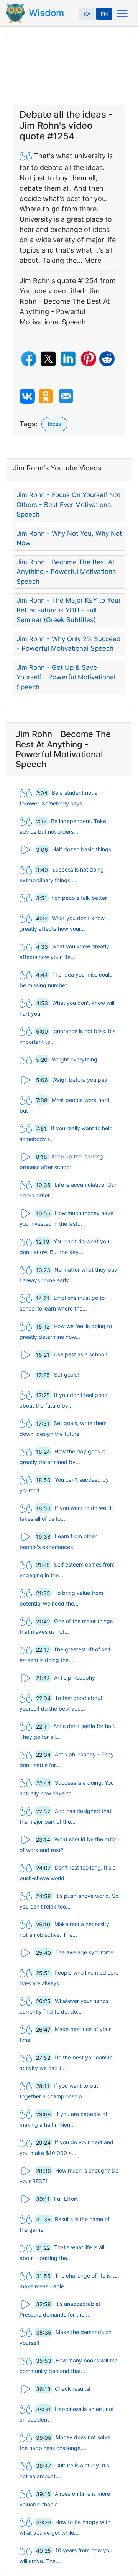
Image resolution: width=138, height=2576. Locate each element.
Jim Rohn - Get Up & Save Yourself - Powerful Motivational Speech (66, 677)
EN (104, 14)
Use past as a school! (80, 1354)
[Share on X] (48, 359)
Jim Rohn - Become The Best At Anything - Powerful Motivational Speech (67, 572)
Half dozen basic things (82, 849)
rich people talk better (79, 898)
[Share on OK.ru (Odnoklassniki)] (46, 396)
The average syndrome (84, 1952)
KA (87, 14)
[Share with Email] (66, 396)
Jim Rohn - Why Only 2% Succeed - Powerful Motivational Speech (69, 644)
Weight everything (75, 1059)
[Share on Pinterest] (89, 359)
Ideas (54, 424)
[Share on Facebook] (29, 359)
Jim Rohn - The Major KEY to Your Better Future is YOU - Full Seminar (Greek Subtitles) (69, 610)
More (93, 260)
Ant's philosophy (75, 1678)
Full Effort (66, 2199)
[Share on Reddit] (107, 359)
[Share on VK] (27, 396)
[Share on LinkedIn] (68, 359)
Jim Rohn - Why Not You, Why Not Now (69, 538)
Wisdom (46, 13)
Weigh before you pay (80, 1080)
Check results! (73, 2389)
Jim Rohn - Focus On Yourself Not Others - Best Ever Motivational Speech (68, 505)
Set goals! (67, 1375)
